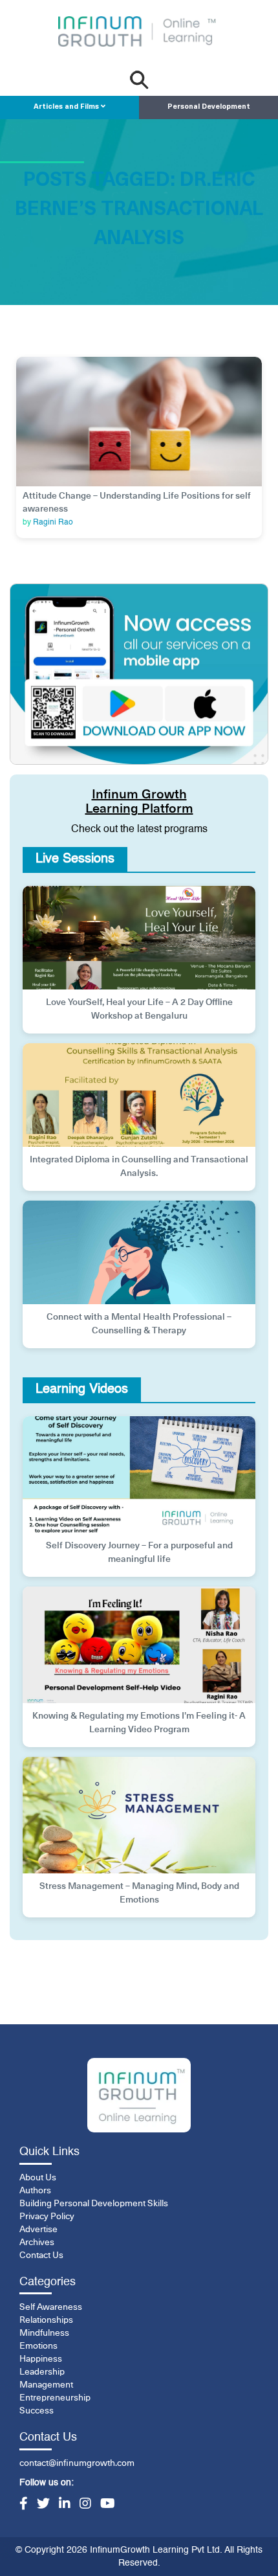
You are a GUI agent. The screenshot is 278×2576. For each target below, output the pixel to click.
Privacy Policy (47, 2217)
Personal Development (209, 107)
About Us (38, 2178)
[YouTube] (108, 2505)
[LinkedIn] (65, 2505)
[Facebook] (24, 2505)
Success (37, 2411)
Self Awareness (51, 2307)
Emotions (38, 2346)
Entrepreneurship (55, 2398)
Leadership (42, 2372)
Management (46, 2385)
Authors (35, 2191)
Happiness (41, 2359)
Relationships (46, 2320)
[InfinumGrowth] (139, 2095)
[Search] (139, 80)
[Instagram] (85, 2505)
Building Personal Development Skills (94, 2204)
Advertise (38, 2230)
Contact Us (41, 2255)
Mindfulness (44, 2333)
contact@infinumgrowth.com (77, 2463)
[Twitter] (43, 2505)
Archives (37, 2243)
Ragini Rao (53, 523)
